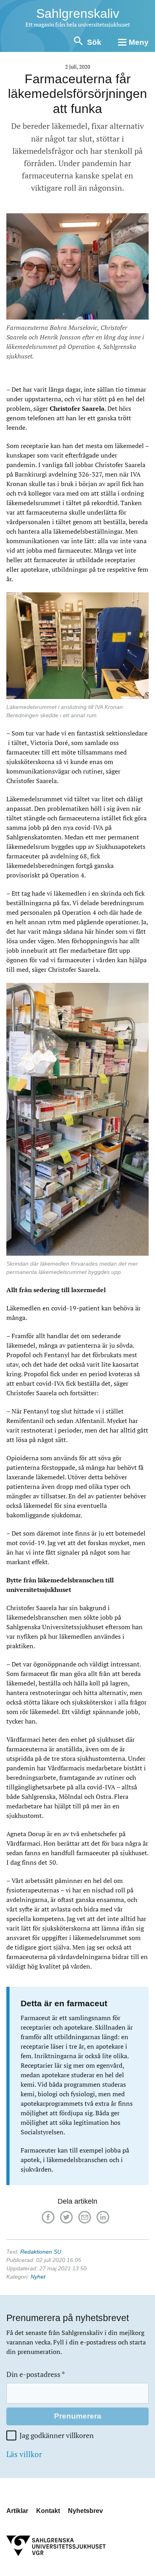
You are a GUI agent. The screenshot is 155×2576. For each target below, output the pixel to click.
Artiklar (17, 2511)
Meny (139, 42)
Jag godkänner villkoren (57, 2435)
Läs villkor (24, 2454)
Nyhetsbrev (85, 2511)
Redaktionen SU (41, 2252)
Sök (94, 42)
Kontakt (48, 2511)
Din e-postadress (36, 2374)
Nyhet (38, 2277)
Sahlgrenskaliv (78, 13)
